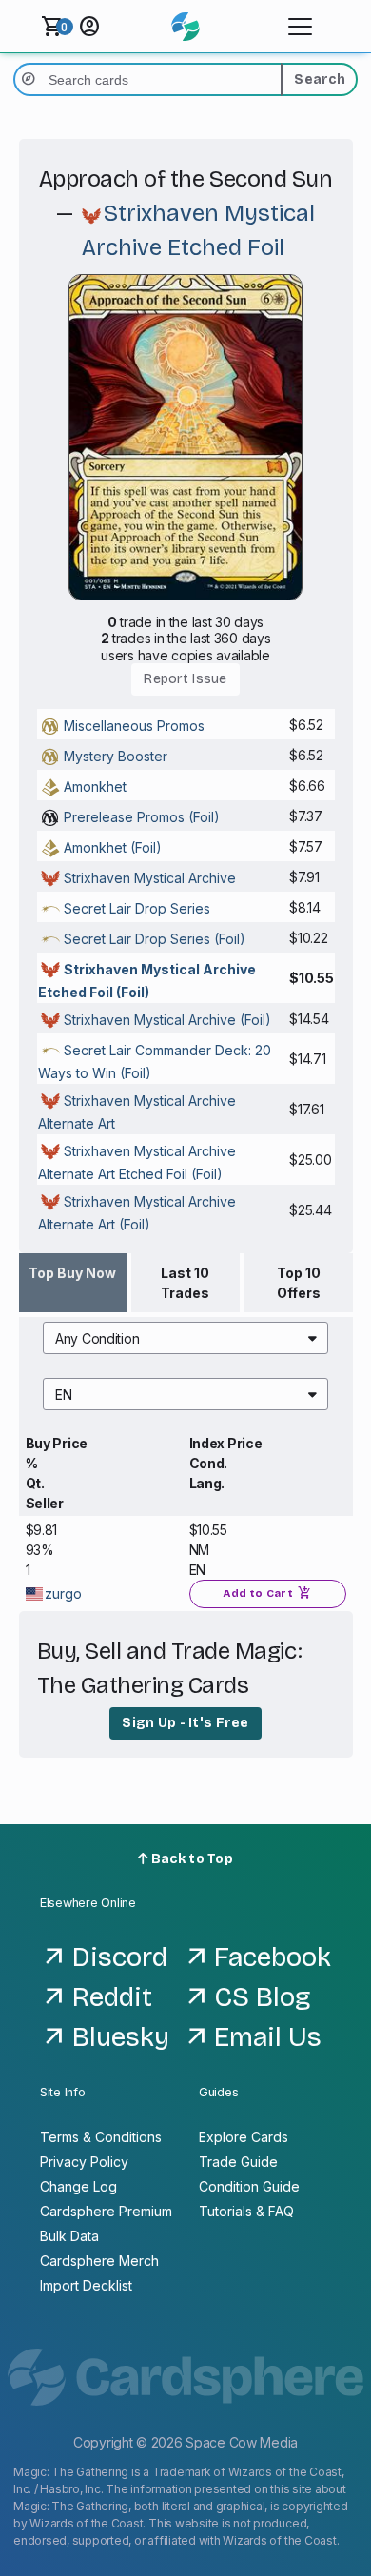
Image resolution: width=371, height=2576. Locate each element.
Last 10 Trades (185, 1283)
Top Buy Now (72, 1273)
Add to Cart (267, 1593)
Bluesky (121, 2037)
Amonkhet (95, 787)
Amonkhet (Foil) (113, 847)
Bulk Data (69, 2236)
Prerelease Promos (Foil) (142, 817)
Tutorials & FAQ (246, 2211)
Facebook (273, 1957)
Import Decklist (86, 2285)
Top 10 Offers (299, 1283)
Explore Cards (244, 2137)
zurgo (63, 1593)
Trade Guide (238, 2162)
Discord (120, 1957)
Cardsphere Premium (106, 2211)
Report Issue (185, 679)
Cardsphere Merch (99, 2261)
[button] (185, 1338)
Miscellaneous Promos (134, 726)
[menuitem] (185, 1338)
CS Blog (263, 1997)
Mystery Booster (116, 756)
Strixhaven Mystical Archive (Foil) (167, 1020)
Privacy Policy (84, 2162)
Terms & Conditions (101, 2137)
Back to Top (191, 1859)
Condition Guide (249, 2186)
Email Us (268, 2037)
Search (320, 79)
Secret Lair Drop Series (137, 908)
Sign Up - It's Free (185, 1723)
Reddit (112, 1997)
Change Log (78, 2186)
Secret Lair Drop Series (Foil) (155, 939)
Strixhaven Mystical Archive (150, 878)
